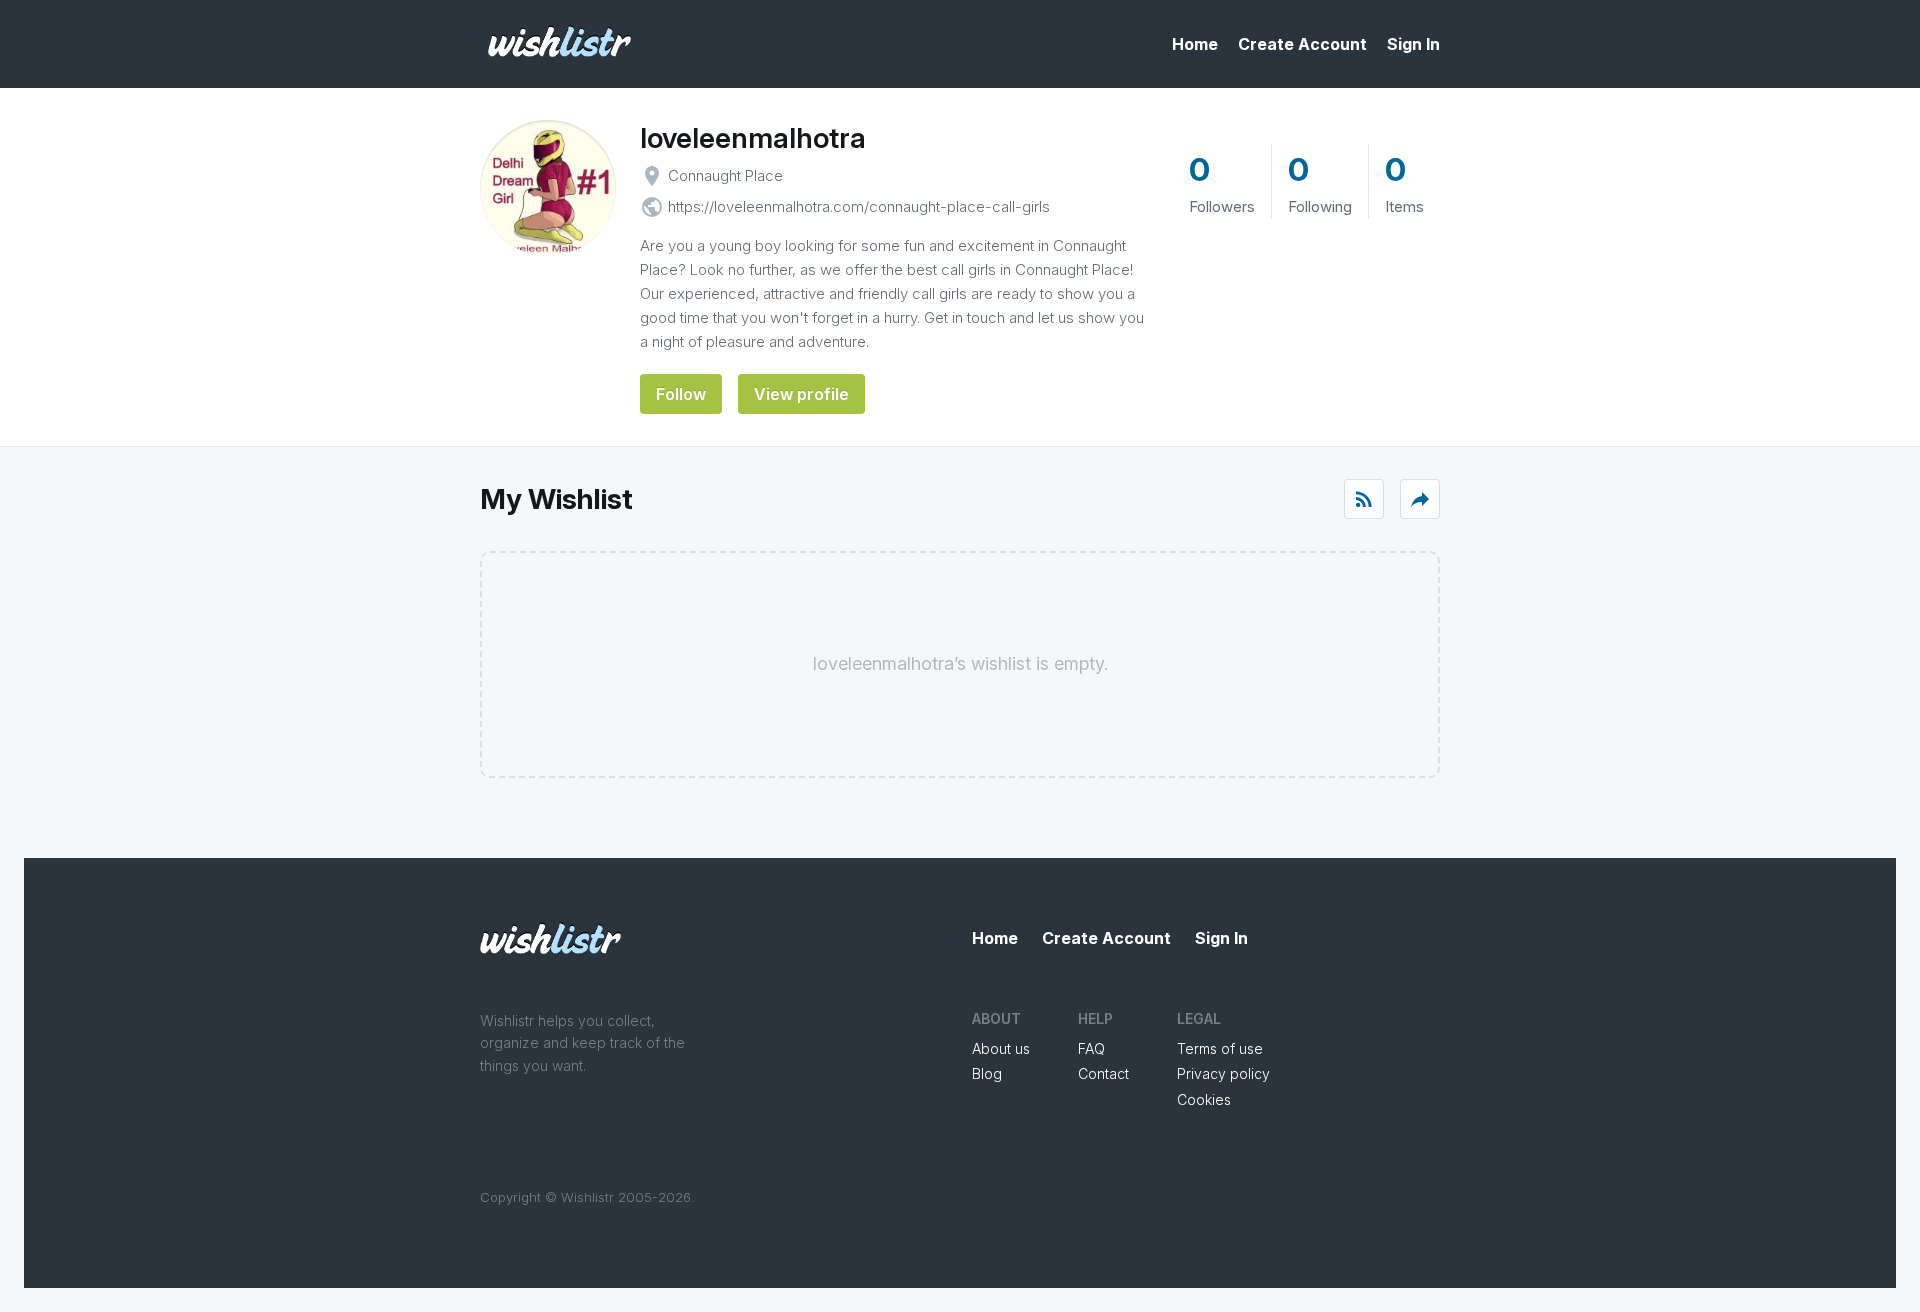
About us (1001, 1048)
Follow (681, 394)
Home (1195, 44)
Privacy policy (1223, 1073)
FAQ (1091, 1048)
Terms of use (1220, 1048)
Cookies (1204, 1099)
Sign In (1413, 44)
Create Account (1302, 44)
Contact (1103, 1073)
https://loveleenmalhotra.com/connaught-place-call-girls (859, 206)
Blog (987, 1073)
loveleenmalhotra (753, 138)
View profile (801, 394)
